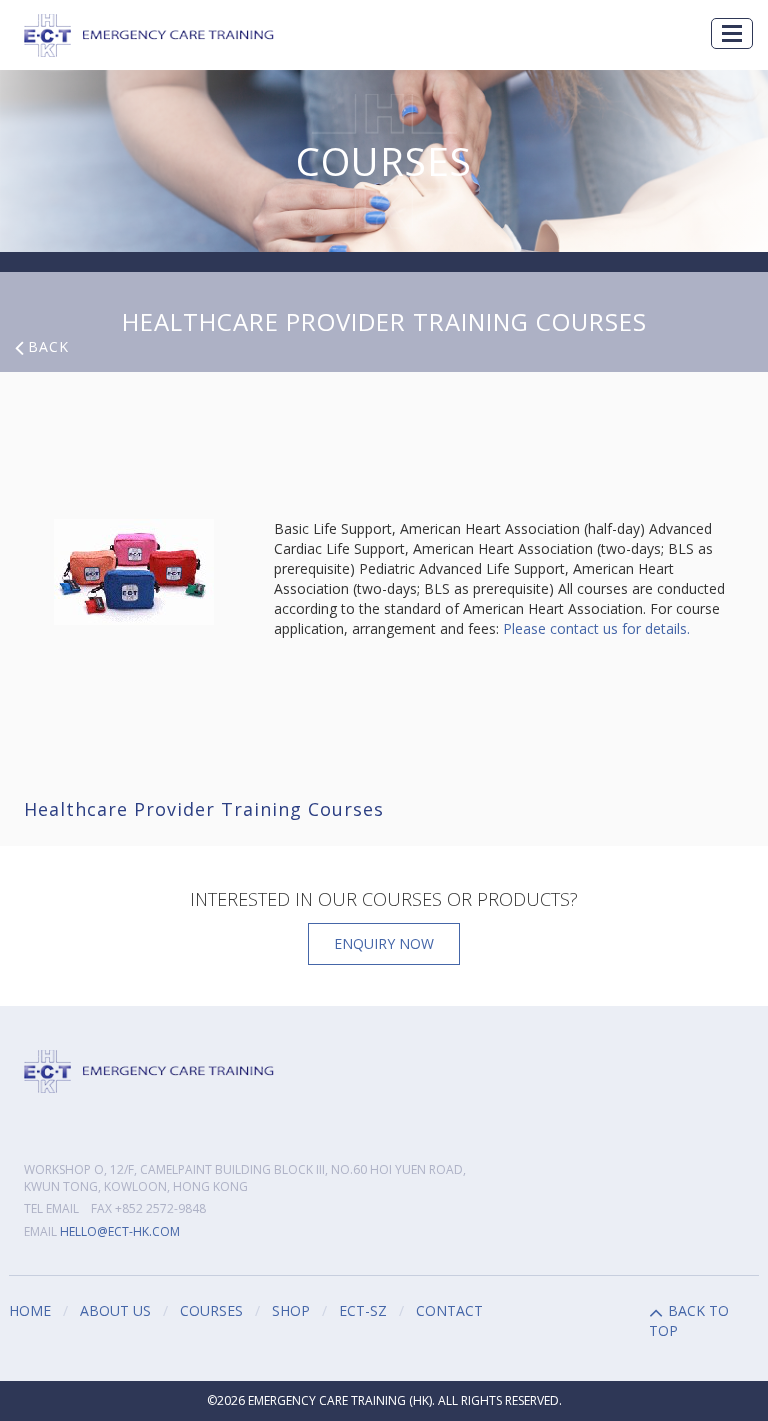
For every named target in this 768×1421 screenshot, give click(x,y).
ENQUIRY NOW (384, 943)
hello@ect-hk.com (120, 1231)
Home (30, 1310)
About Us (115, 1310)
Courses (211, 1310)
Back (48, 346)
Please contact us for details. (596, 628)
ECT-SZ (363, 1310)
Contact (449, 1310)
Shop (291, 1310)
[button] (732, 33)
